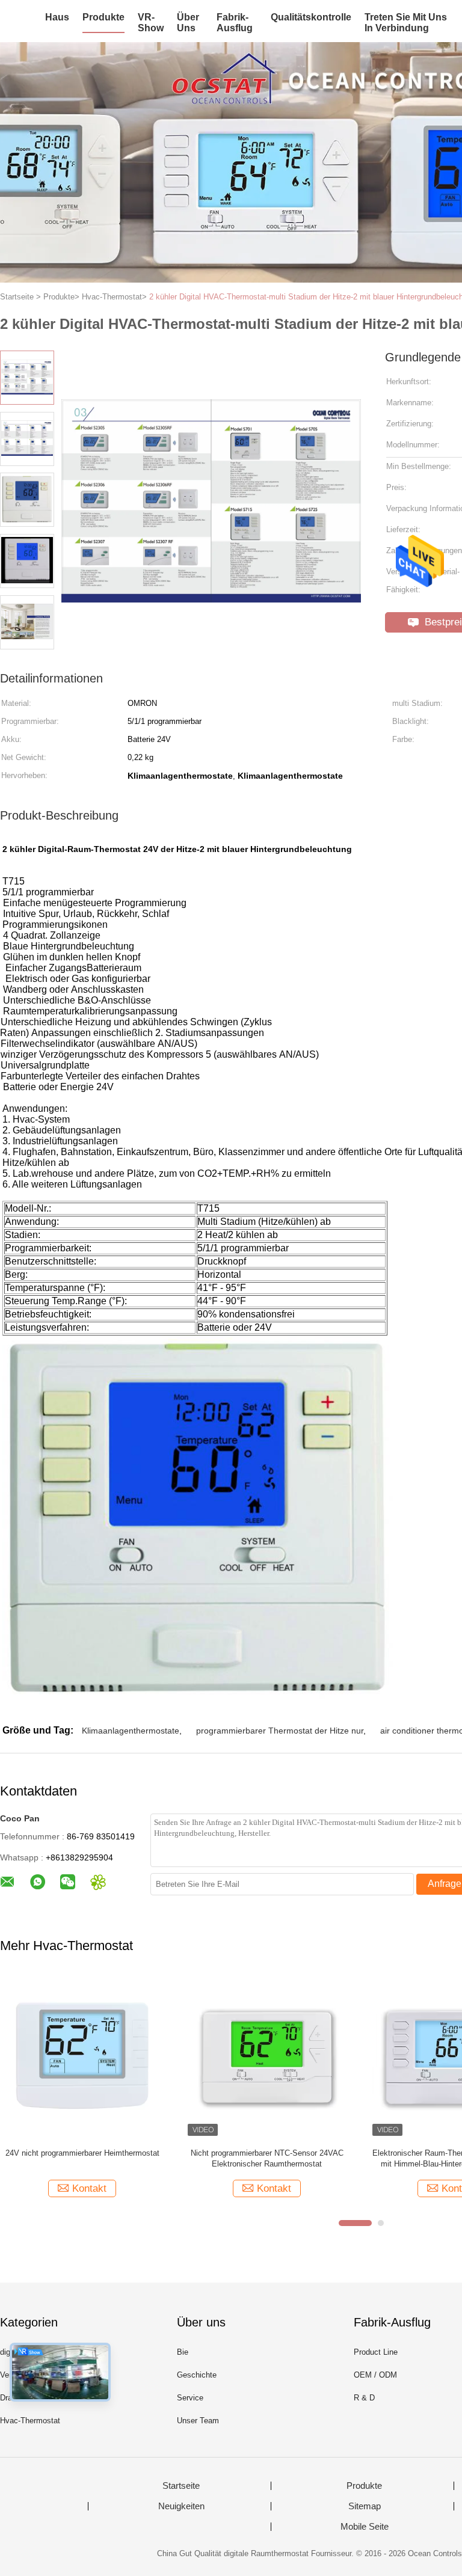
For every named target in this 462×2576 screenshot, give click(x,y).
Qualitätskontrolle (311, 17)
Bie (183, 2352)
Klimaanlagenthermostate (131, 1731)
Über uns (188, 23)
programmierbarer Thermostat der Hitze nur (280, 1731)
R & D (364, 2398)
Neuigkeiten (181, 2506)
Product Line (376, 2352)
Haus (57, 17)
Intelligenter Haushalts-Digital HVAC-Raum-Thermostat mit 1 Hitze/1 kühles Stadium (82, 2158)
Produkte (103, 17)
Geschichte (197, 2375)
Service (190, 2398)
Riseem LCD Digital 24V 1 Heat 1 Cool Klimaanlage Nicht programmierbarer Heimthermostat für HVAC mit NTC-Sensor (267, 2159)
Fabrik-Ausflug (235, 23)
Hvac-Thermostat (30, 2421)
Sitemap (365, 2506)
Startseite (181, 2486)
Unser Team (198, 2421)
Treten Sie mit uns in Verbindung (406, 23)
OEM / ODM (375, 2375)
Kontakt (89, 2188)
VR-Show (151, 23)
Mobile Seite (365, 2527)
